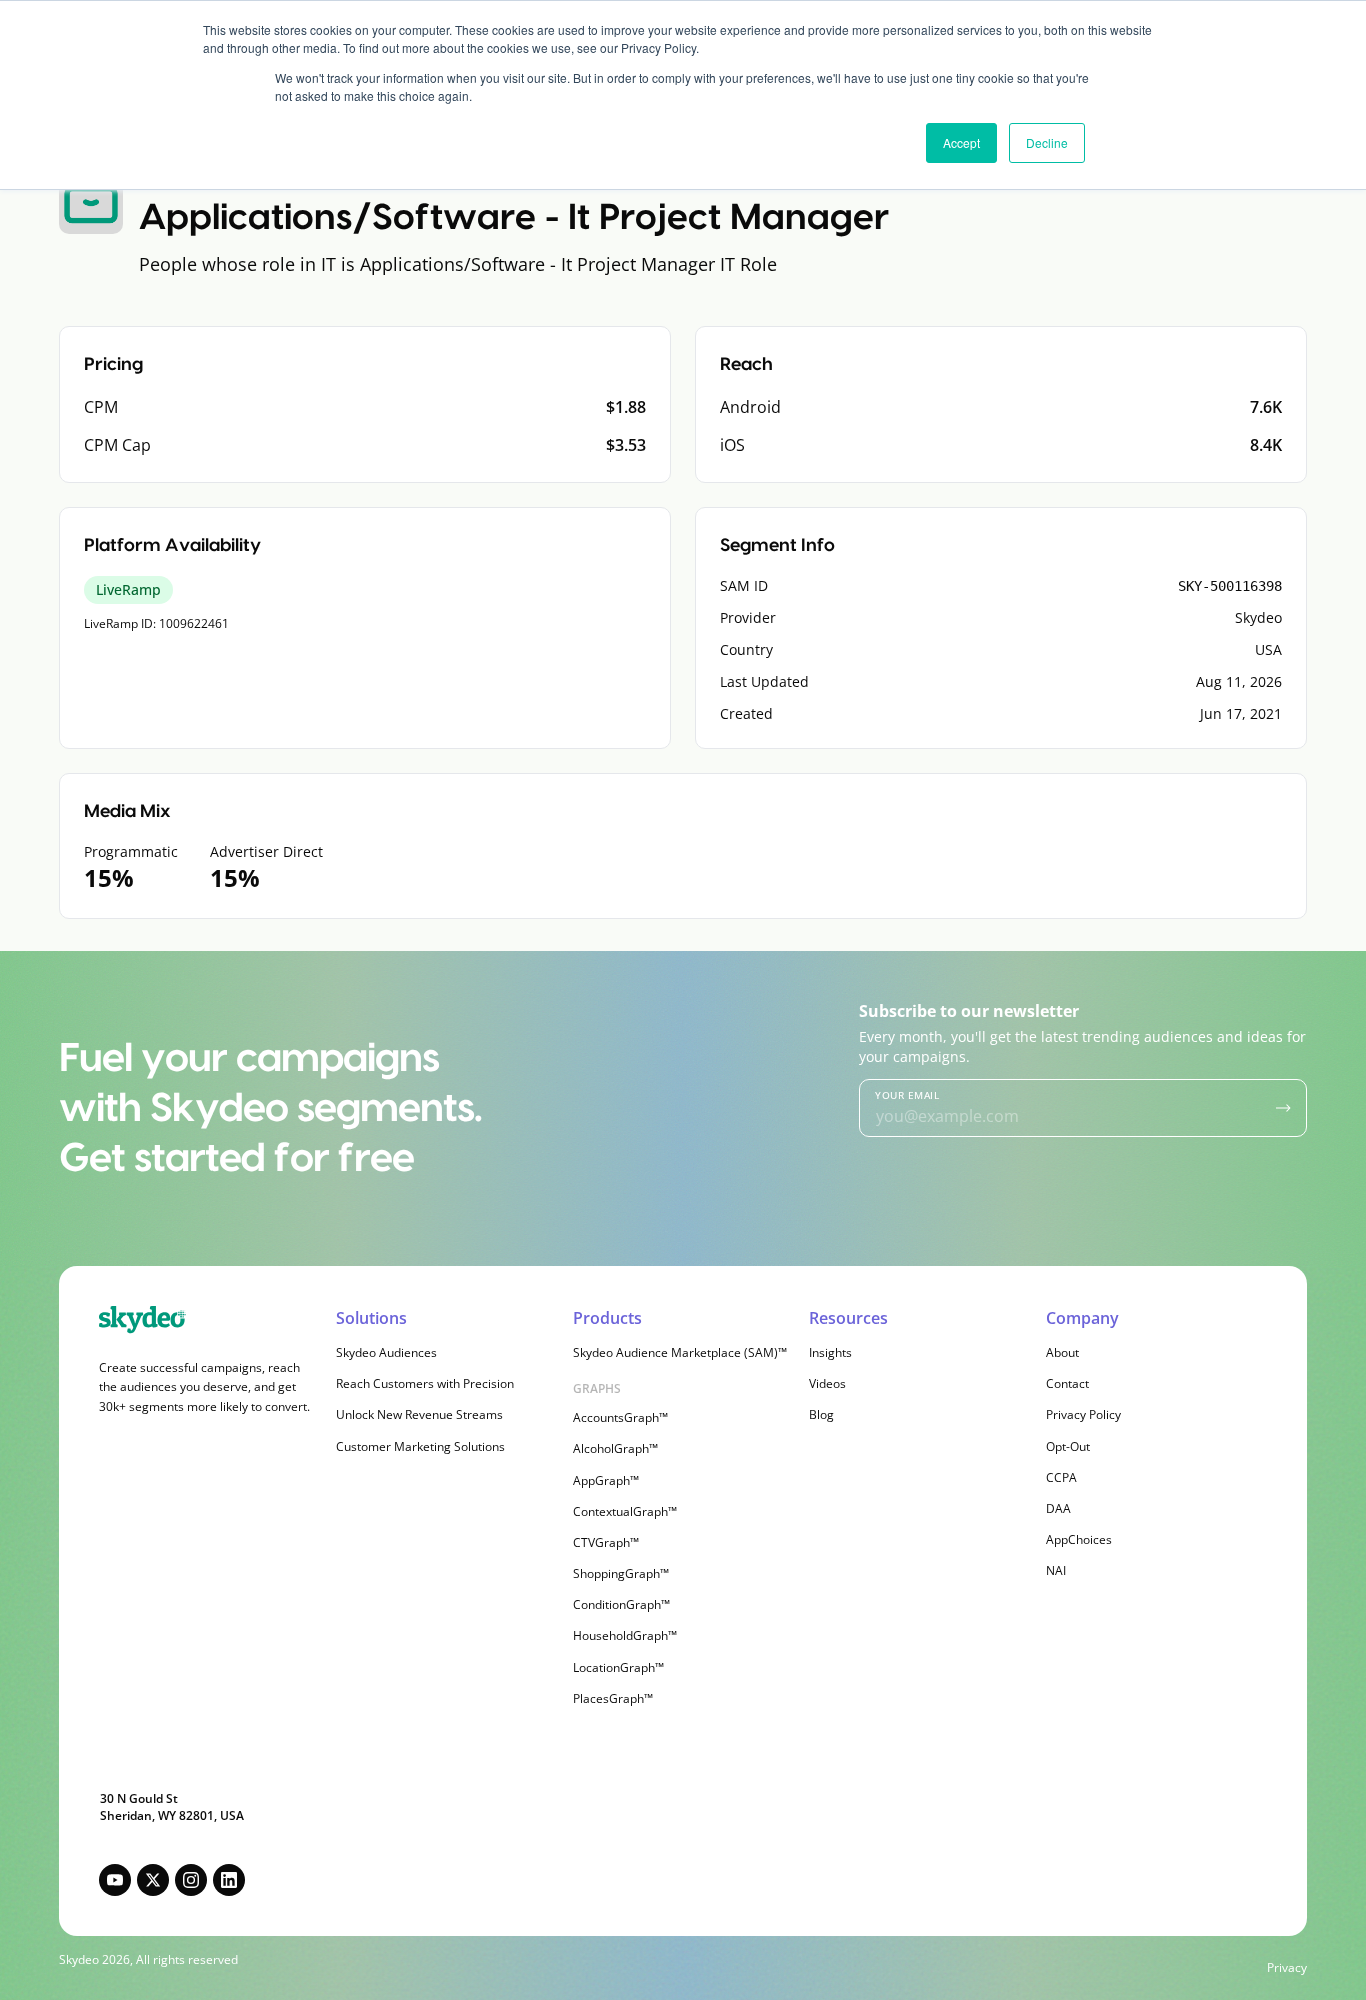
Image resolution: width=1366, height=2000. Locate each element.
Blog (821, 1414)
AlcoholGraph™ (615, 1448)
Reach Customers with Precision (425, 1383)
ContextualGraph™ (625, 1511)
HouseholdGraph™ (625, 1635)
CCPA (1061, 1477)
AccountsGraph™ (620, 1417)
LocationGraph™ (618, 1667)
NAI (1056, 1570)
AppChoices (1079, 1539)
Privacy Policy (1083, 1414)
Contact (1067, 1383)
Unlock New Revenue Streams (419, 1414)
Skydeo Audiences (386, 1352)
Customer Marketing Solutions (420, 1446)
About (1062, 1352)
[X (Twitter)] (153, 1880)
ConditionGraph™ (621, 1604)
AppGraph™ (606, 1480)
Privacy (1287, 1968)
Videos (827, 1383)
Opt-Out (1068, 1446)
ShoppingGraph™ (621, 1573)
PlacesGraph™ (613, 1698)
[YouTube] (115, 1880)
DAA (1058, 1508)
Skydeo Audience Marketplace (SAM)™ (680, 1352)
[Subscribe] (1283, 1108)
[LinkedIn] (229, 1880)
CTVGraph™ (606, 1542)
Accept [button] (961, 142)
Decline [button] (1047, 142)
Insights (830, 1352)
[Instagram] (191, 1880)
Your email (907, 1095)
